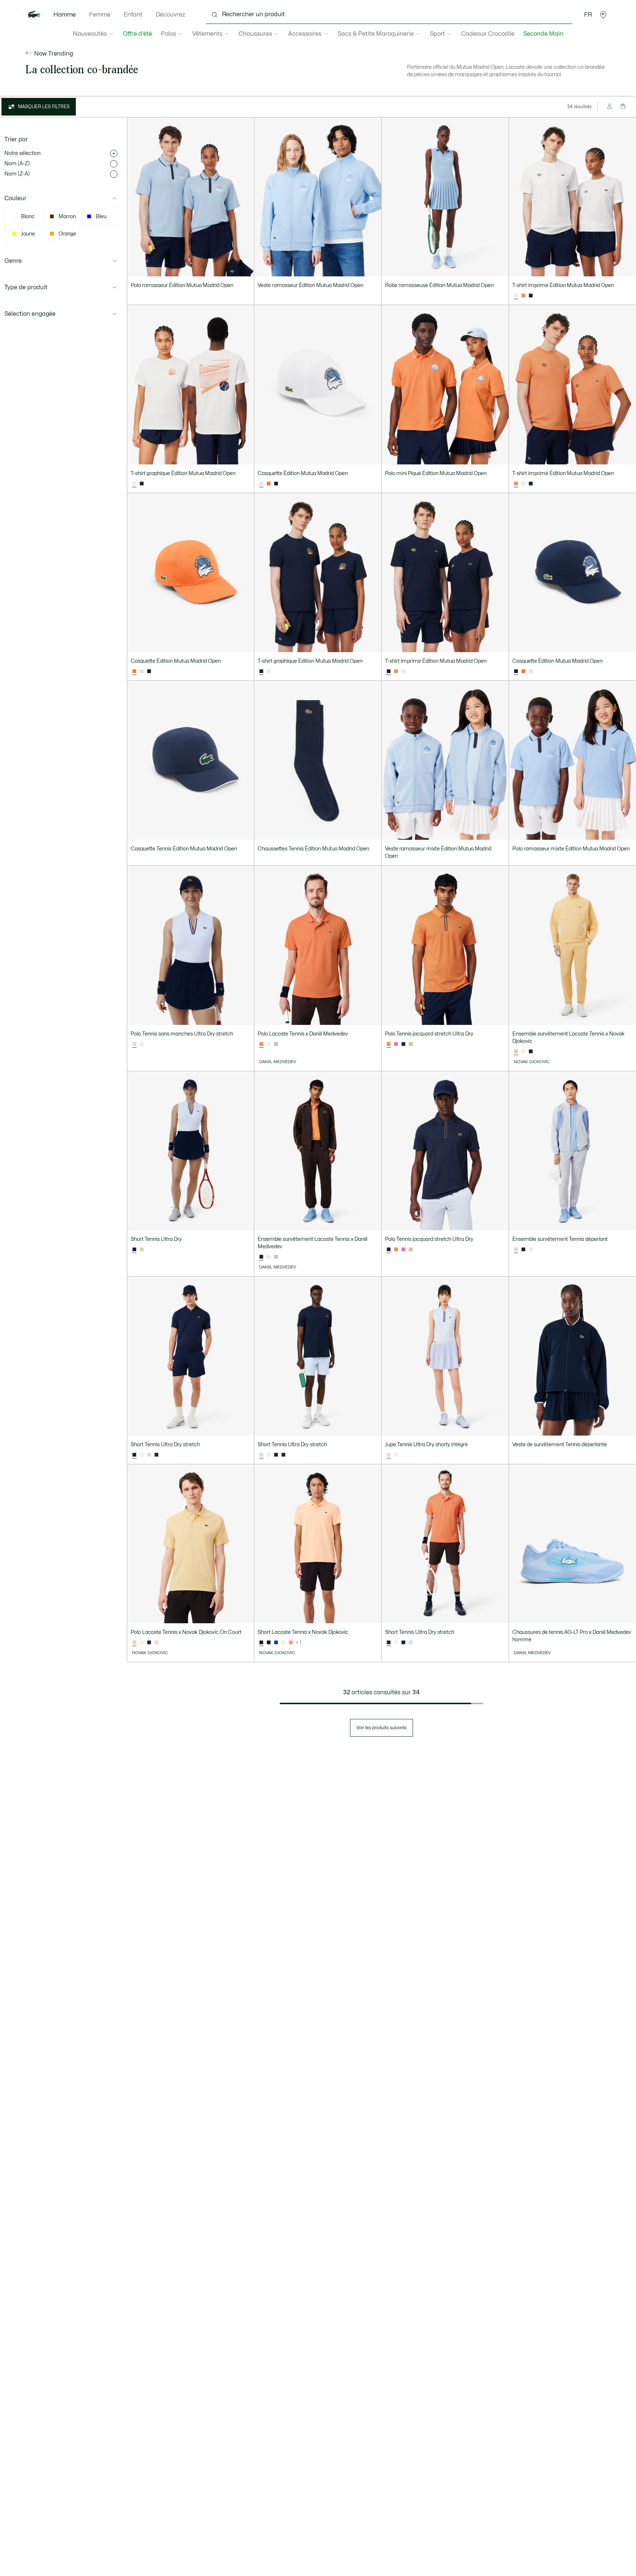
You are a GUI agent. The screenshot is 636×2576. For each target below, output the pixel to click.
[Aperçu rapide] (245, 268)
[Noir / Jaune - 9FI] (269, 1643)
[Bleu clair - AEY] (276, 1044)
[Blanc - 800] (531, 1250)
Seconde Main (543, 34)
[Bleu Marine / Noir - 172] (523, 1250)
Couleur (15, 198)
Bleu (101, 217)
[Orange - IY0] (523, 296)
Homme (65, 15)
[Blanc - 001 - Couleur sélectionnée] (516, 296)
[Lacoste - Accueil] (34, 15)
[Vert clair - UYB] (411, 1044)
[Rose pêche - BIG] (156, 1643)
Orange (67, 234)
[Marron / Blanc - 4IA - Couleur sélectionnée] (261, 1643)
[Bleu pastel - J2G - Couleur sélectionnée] (134, 1044)
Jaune (28, 234)
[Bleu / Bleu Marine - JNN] (276, 1643)
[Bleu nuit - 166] (531, 296)
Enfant (133, 15)
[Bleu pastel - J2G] (149, 1455)
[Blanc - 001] (523, 484)
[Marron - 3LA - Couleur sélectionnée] (261, 1257)
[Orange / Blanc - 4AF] (291, 1643)
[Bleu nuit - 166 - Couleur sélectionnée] (261, 672)
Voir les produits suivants (381, 1728)
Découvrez (170, 15)
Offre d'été (137, 34)
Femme (100, 15)
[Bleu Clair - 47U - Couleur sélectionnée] (516, 1250)
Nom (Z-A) (17, 174)
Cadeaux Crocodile (488, 34)
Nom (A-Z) (17, 164)
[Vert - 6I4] (142, 1250)
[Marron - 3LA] (156, 1455)
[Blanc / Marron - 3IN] (283, 1643)
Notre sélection (22, 153)
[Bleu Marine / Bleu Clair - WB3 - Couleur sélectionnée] (134, 1250)
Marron (67, 217)
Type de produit (26, 287)
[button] (603, 15)
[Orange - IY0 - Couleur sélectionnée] (516, 484)
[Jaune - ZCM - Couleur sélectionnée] (516, 1052)
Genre (13, 261)
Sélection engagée (30, 314)
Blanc (28, 217)
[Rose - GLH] (396, 1044)
